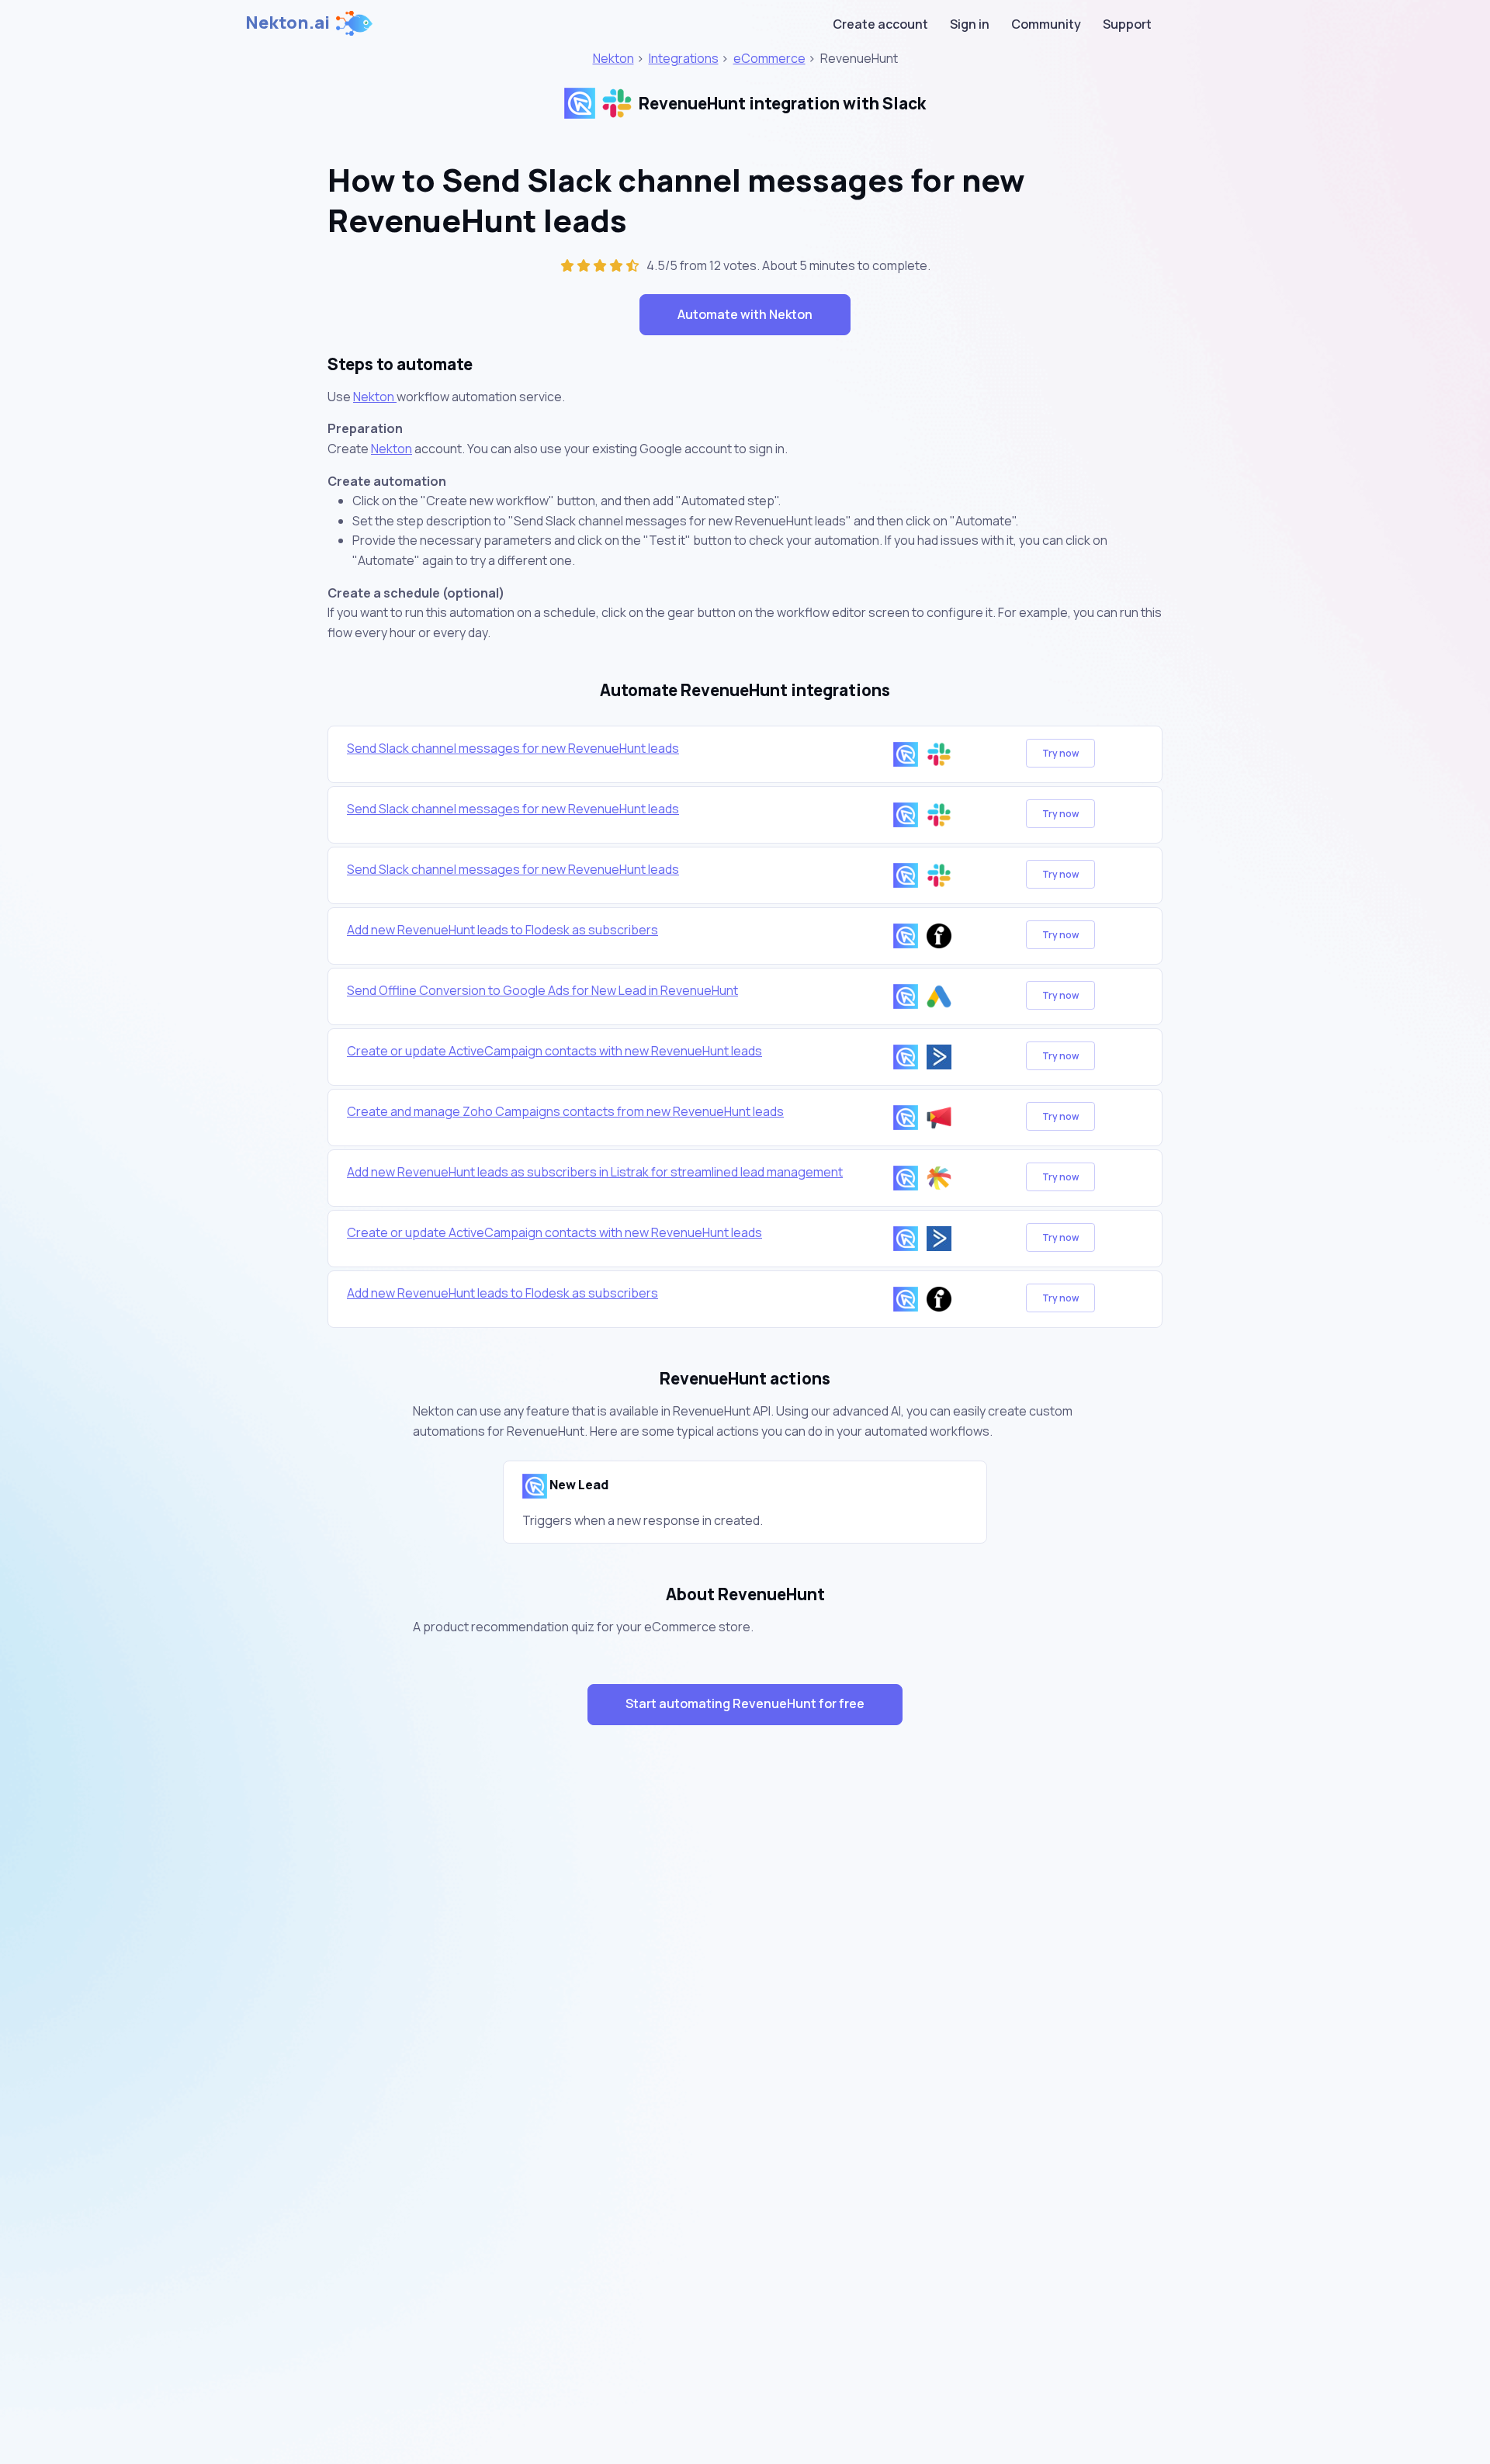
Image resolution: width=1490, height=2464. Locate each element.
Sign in (970, 24)
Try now (1060, 753)
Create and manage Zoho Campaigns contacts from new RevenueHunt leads (565, 1111)
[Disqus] (745, 2013)
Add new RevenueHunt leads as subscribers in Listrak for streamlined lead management (595, 1172)
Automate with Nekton (745, 314)
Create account (880, 24)
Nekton (613, 58)
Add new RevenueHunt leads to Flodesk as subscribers (502, 930)
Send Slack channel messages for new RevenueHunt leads (513, 748)
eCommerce (769, 58)
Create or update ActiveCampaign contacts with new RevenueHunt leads (554, 1051)
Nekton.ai (288, 23)
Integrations (684, 58)
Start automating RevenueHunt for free (745, 1703)
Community (1046, 24)
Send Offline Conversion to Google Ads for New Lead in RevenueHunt (542, 990)
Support (1127, 24)
